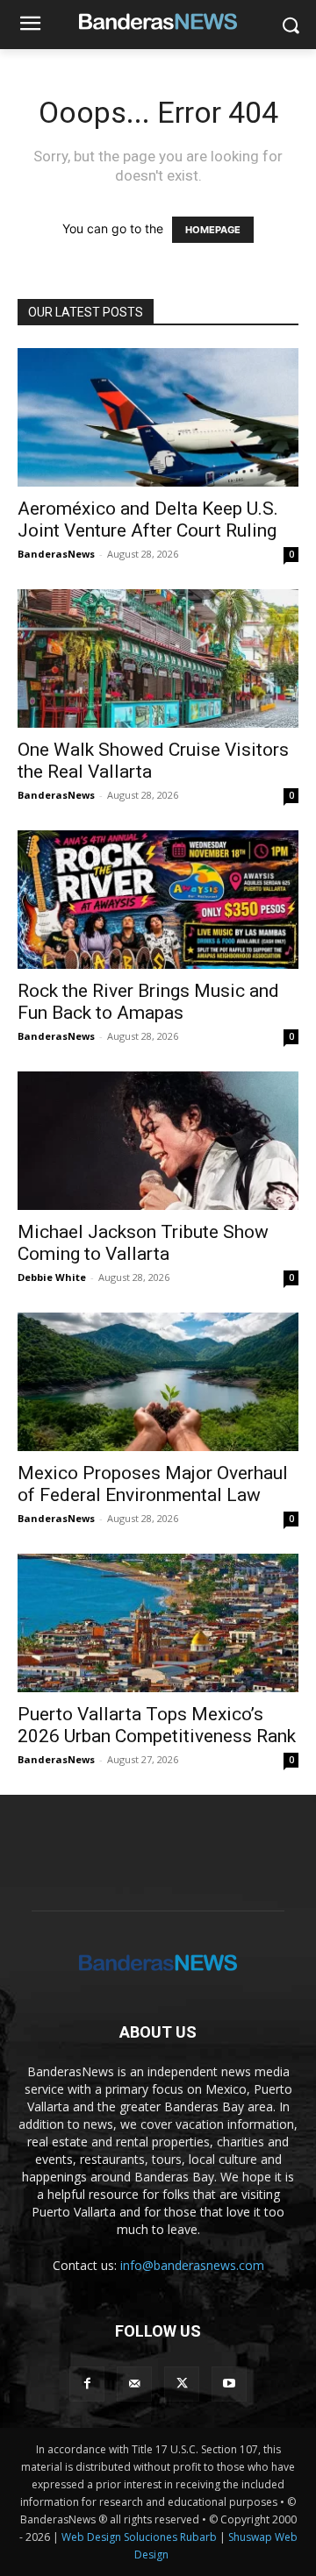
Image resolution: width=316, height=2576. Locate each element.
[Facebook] (87, 2384)
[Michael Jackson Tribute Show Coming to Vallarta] (158, 1141)
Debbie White (52, 1277)
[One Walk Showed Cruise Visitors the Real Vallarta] (158, 658)
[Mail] (134, 2384)
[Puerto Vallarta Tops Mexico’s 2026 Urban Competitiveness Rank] (158, 1623)
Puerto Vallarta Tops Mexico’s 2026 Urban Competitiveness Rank (157, 1725)
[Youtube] (229, 2384)
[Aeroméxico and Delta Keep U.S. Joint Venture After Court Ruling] (158, 417)
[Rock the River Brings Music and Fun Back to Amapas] (158, 900)
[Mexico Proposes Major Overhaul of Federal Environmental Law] (158, 1382)
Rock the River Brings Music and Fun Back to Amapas (148, 1002)
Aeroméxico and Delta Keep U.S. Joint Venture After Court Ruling (148, 519)
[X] (182, 2384)
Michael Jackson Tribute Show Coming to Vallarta (143, 1243)
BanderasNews (56, 554)
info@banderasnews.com (192, 2265)
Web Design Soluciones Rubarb (139, 2537)
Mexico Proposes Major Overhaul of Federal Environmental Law (153, 1484)
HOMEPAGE (213, 230)
